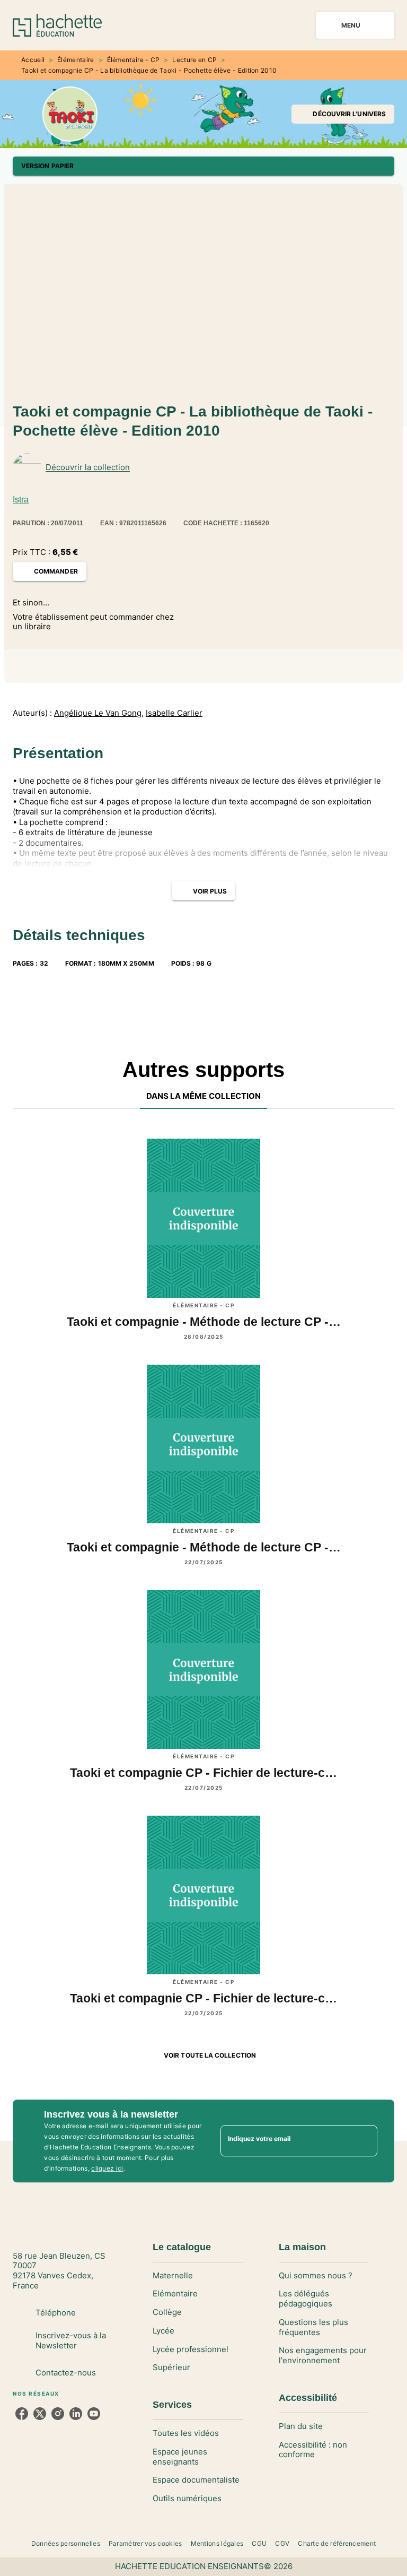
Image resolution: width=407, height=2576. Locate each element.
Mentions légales (217, 2543)
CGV (282, 2543)
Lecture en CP (194, 60)
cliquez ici (107, 2168)
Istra (21, 500)
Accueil (33, 60)
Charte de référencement (337, 2543)
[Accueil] (57, 25)
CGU (259, 2543)
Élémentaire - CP (134, 60)
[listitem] (22, 2414)
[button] (343, 114)
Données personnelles (66, 2543)
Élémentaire (76, 60)
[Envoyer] (365, 2141)
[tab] (204, 1096)
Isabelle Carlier (174, 713)
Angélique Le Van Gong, (99, 713)
